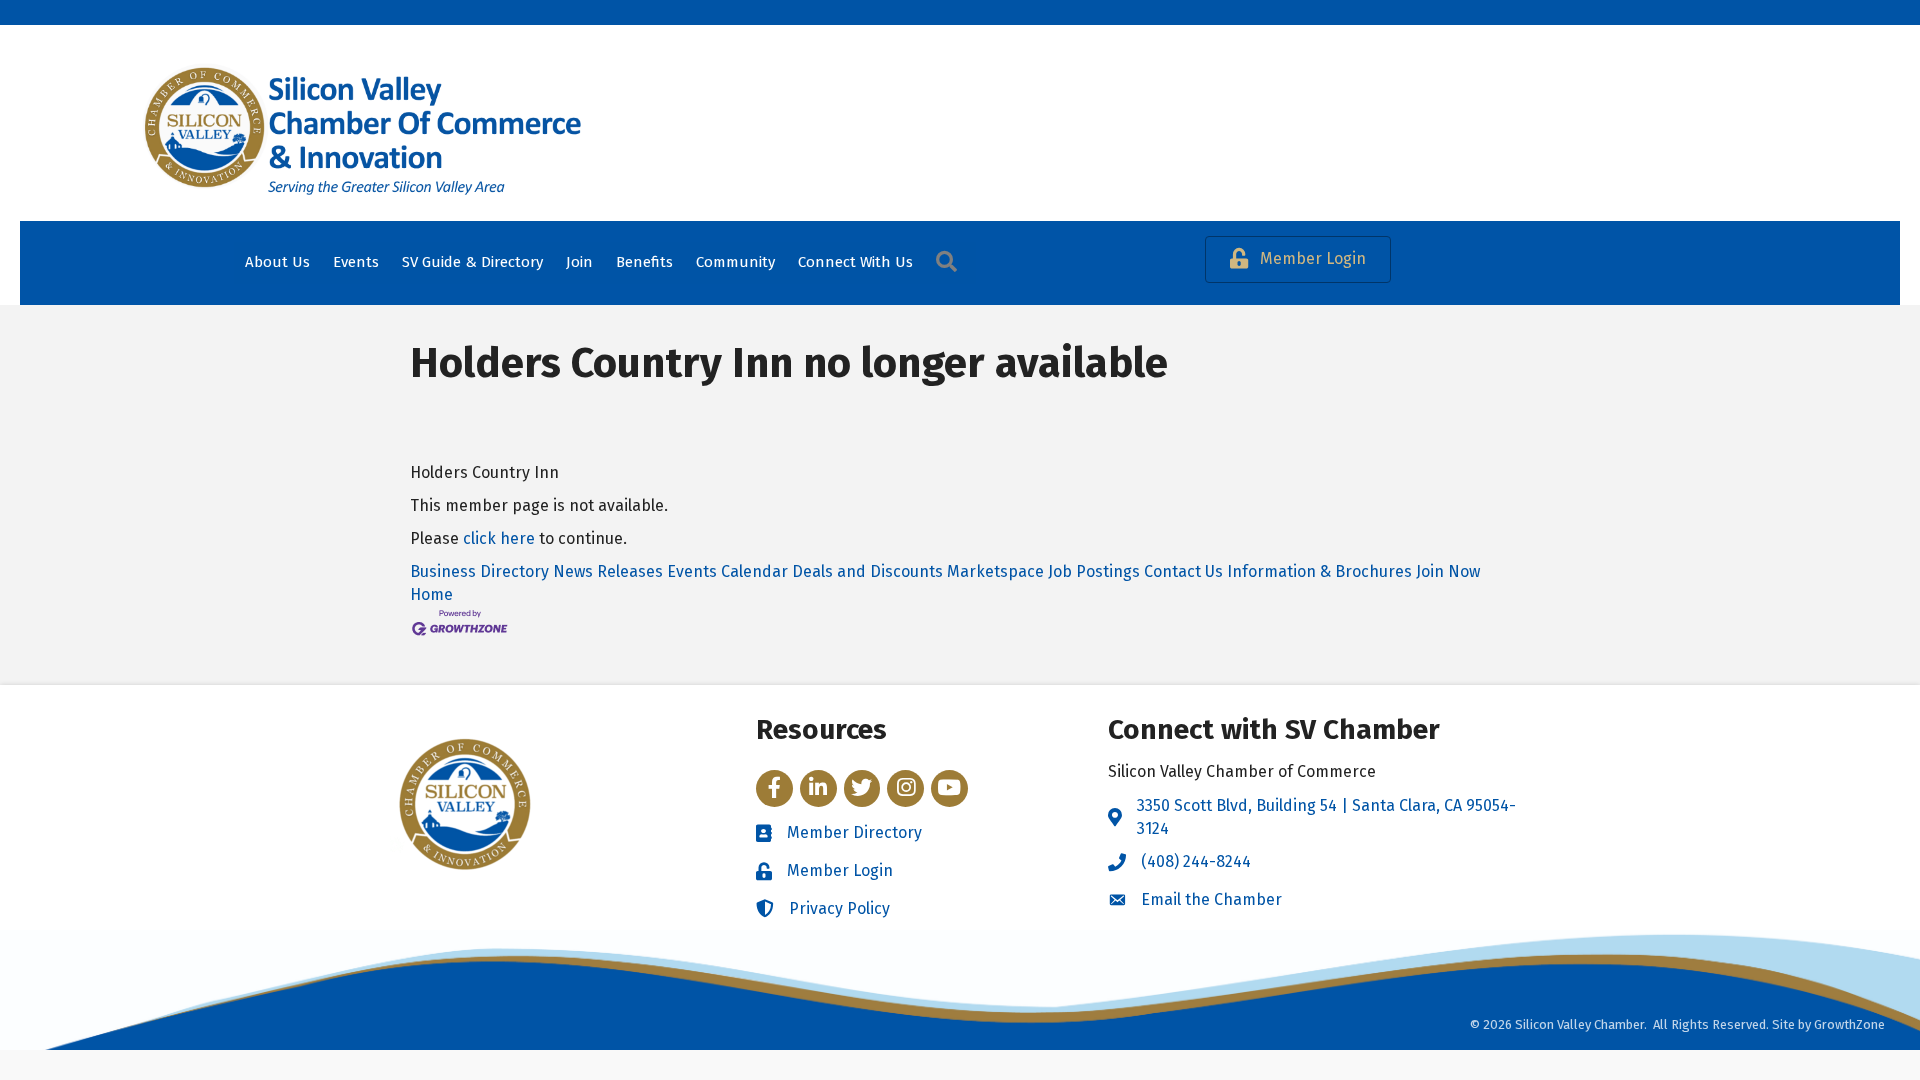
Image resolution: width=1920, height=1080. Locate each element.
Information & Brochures (1319, 571)
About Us (277, 262)
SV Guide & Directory (472, 262)
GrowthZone (1849, 1024)
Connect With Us (855, 262)
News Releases (608, 571)
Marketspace (995, 571)
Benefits (644, 262)
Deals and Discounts (867, 571)
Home (431, 594)
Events (356, 262)
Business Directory (479, 571)
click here (499, 538)
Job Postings (1094, 571)
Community (735, 262)
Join (579, 262)
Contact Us (1183, 571)
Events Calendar (727, 571)
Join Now (1448, 571)
